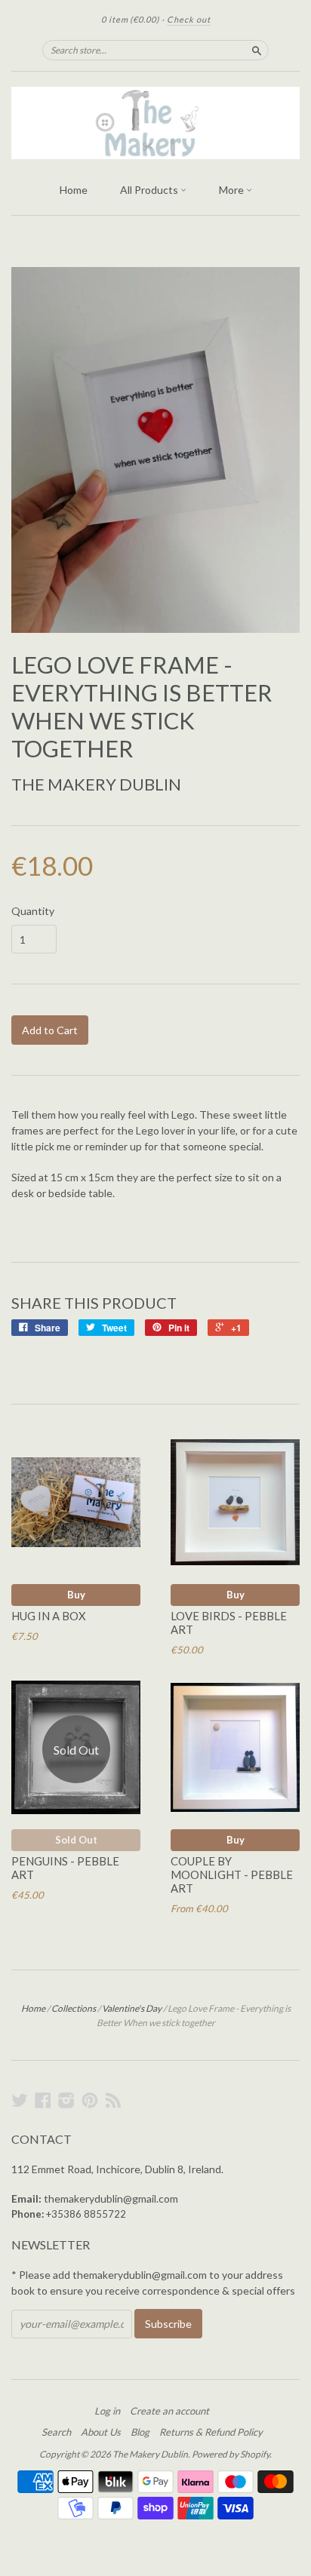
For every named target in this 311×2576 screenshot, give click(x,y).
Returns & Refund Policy (211, 2432)
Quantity (33, 911)
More (232, 190)
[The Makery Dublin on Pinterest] (90, 2100)
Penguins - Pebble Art (65, 1868)
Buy (76, 1595)
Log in (107, 2411)
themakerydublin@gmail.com (111, 2198)
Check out (189, 19)
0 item (130, 19)
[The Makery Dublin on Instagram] (66, 2100)
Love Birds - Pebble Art (229, 1623)
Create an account (169, 2411)
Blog (140, 2432)
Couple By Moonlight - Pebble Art (232, 1874)
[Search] (257, 50)
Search (56, 2432)
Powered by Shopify (231, 2454)
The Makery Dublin (96, 784)
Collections (74, 2008)
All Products (150, 190)
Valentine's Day (132, 2008)
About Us (101, 2432)
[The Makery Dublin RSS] (113, 2100)
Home (74, 190)
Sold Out (76, 1840)
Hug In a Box (49, 1616)
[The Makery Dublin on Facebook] (43, 2100)
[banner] (155, 123)
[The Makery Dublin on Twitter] (20, 2100)
